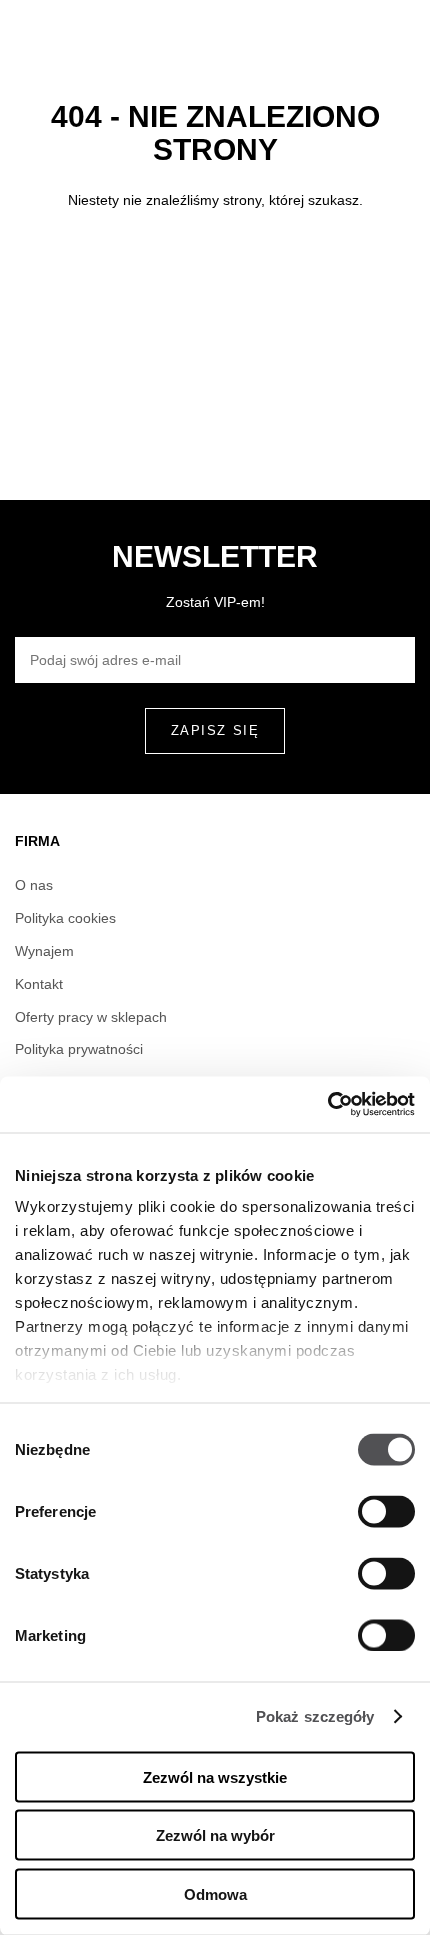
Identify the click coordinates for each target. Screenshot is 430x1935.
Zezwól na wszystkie (215, 1776)
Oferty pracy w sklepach (91, 1017)
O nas (34, 885)
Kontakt (39, 984)
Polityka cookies (65, 918)
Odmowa (215, 1893)
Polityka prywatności (79, 1049)
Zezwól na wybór (215, 1835)
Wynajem (44, 951)
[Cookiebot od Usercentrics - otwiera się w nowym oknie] (327, 1105)
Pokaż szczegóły (315, 1716)
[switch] (386, 1511)
